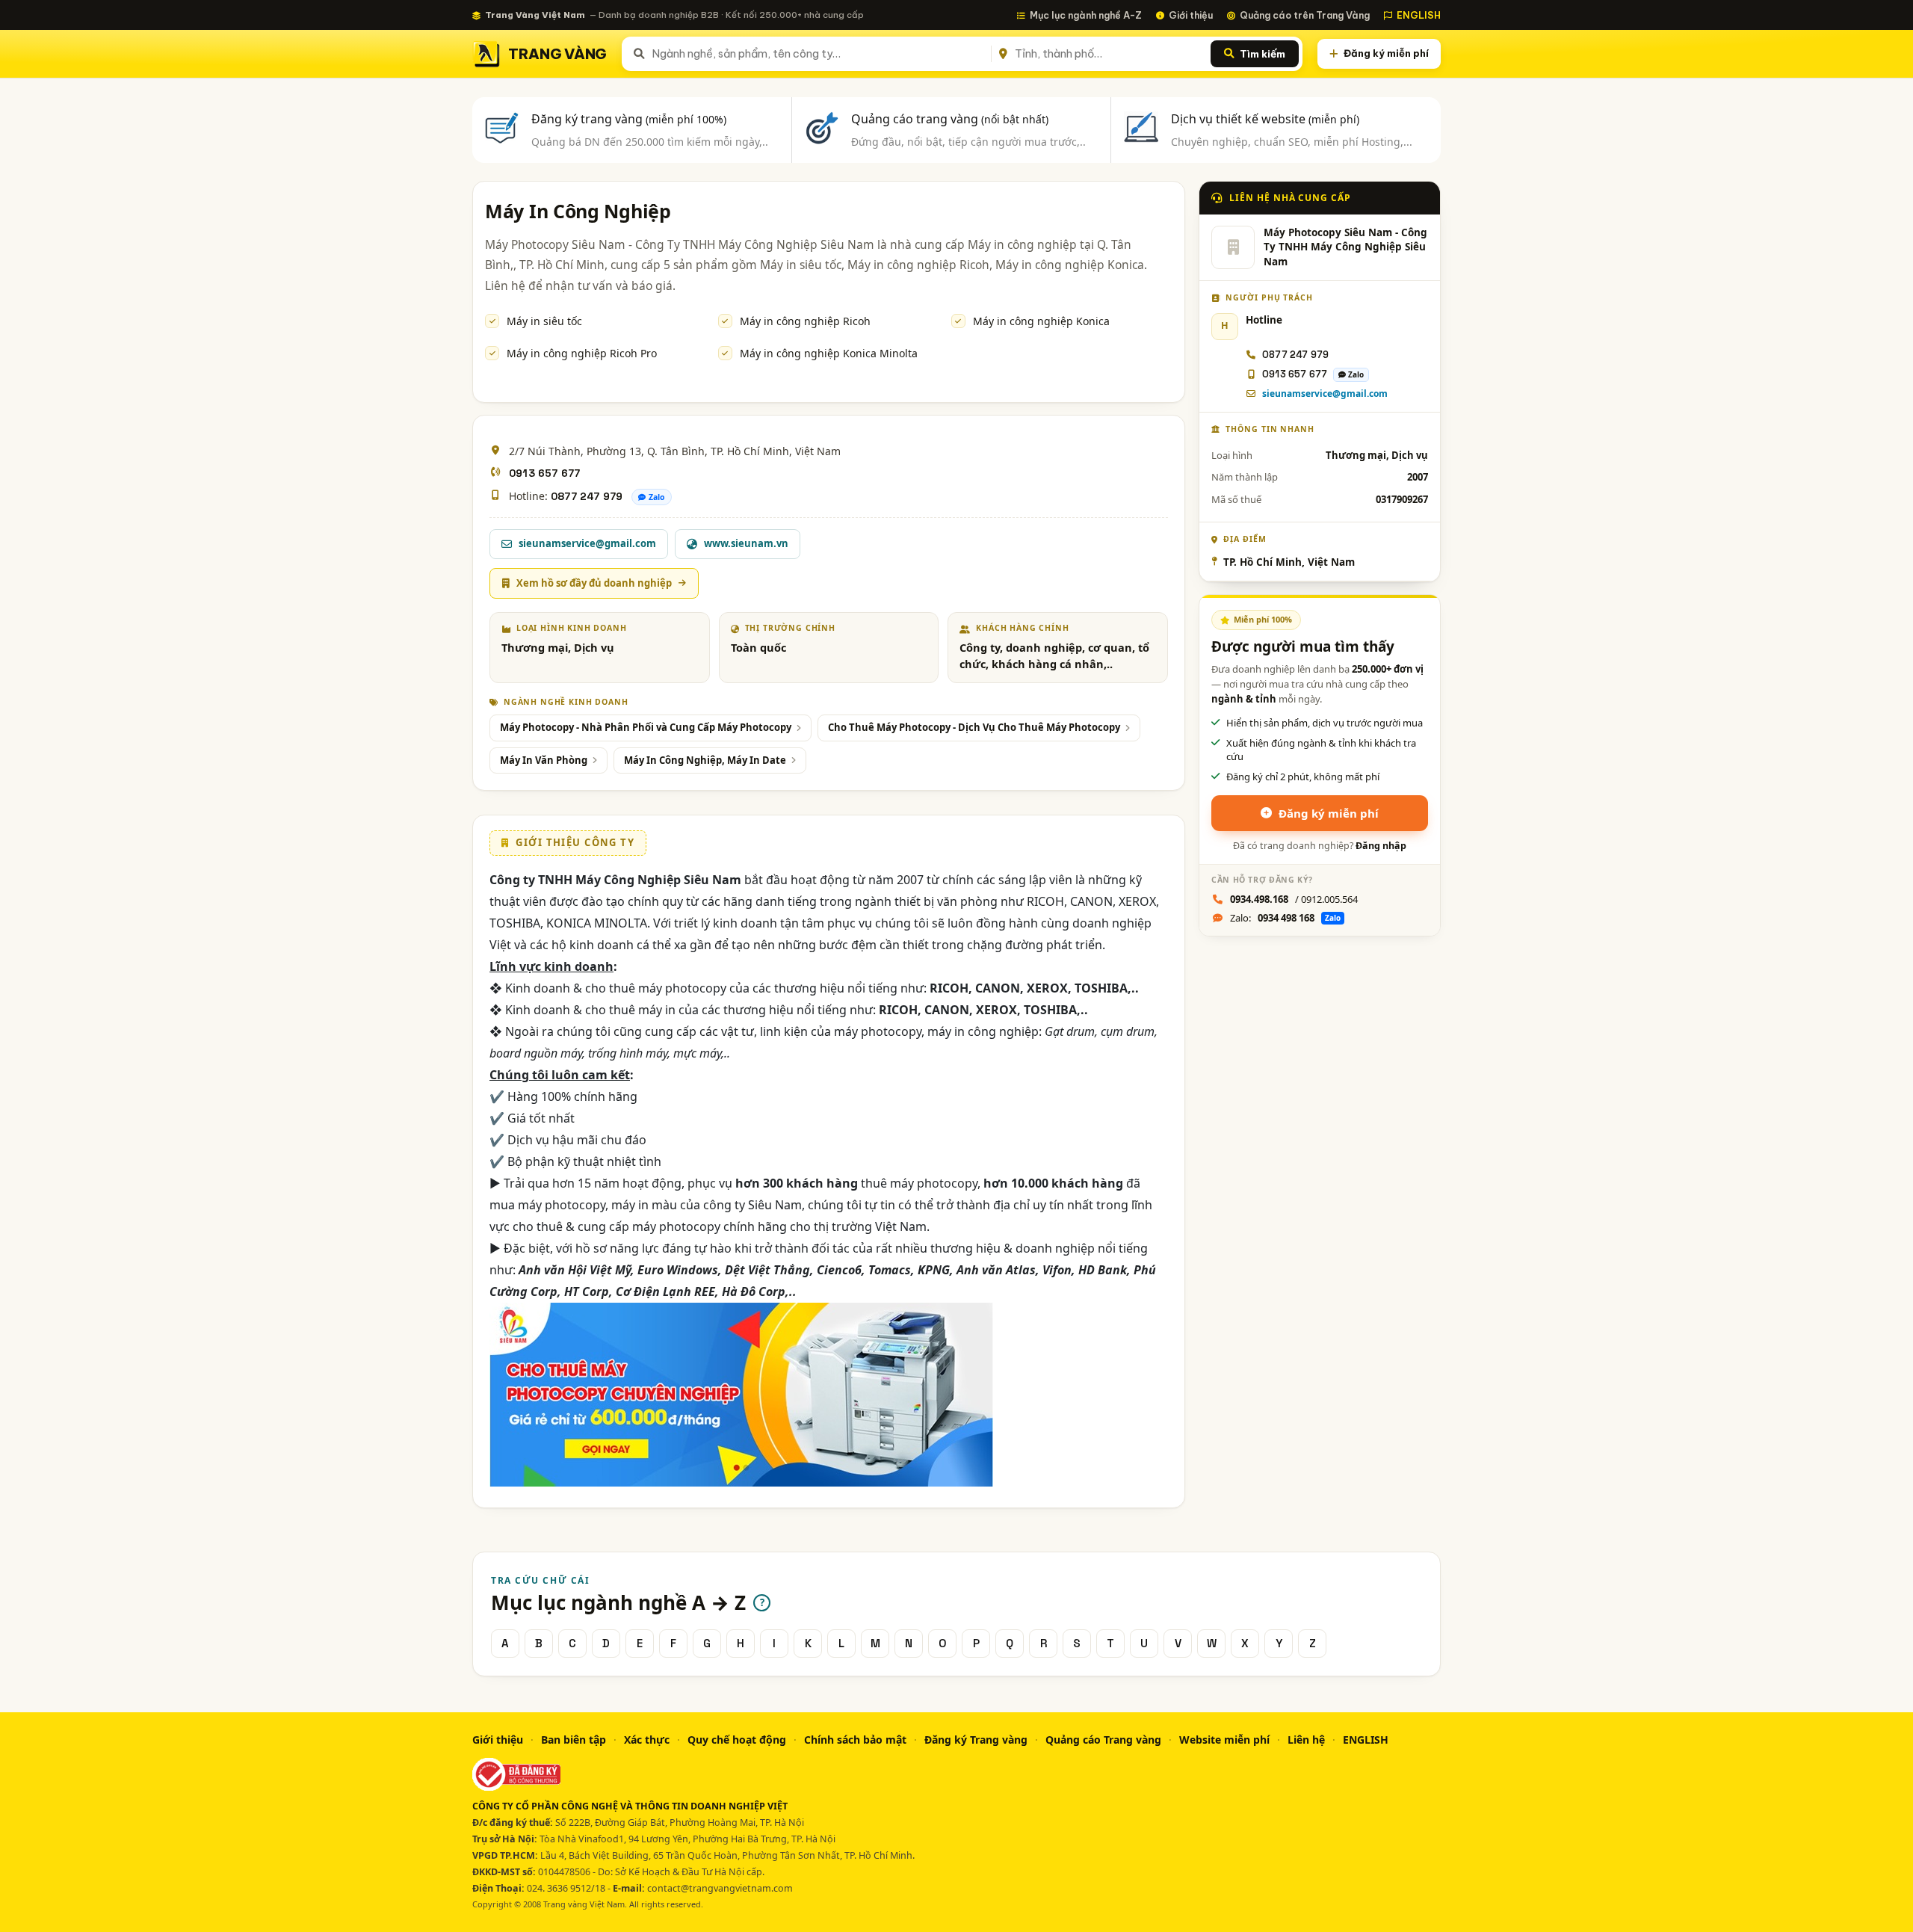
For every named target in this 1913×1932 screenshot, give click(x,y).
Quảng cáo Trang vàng (1103, 1740)
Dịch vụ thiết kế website (1265, 119)
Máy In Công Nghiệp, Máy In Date (705, 760)
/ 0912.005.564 (1294, 899)
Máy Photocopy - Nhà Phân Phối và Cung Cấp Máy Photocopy (646, 727)
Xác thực (647, 1740)
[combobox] (819, 54)
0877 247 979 (587, 496)
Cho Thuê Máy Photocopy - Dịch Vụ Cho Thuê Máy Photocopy (974, 727)
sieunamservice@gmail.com (1325, 394)
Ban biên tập (574, 1740)
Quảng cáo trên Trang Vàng (1305, 15)
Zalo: (1285, 918)
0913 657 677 (544, 473)
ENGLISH (1419, 15)
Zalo (657, 497)
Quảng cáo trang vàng (950, 119)
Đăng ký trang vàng (629, 119)
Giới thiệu (1191, 15)
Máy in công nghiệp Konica (1041, 321)
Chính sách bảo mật (855, 1740)
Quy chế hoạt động (737, 1740)
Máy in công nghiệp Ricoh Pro (582, 353)
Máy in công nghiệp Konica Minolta (829, 353)
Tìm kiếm (1263, 54)
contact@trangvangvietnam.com (720, 1888)
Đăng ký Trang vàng (976, 1740)
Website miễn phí (1224, 1740)
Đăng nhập (1381, 846)
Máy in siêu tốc (544, 321)
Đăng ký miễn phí (1386, 53)
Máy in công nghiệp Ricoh (805, 321)
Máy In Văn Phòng (544, 760)
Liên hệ (1306, 1740)
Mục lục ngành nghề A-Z (1086, 15)
